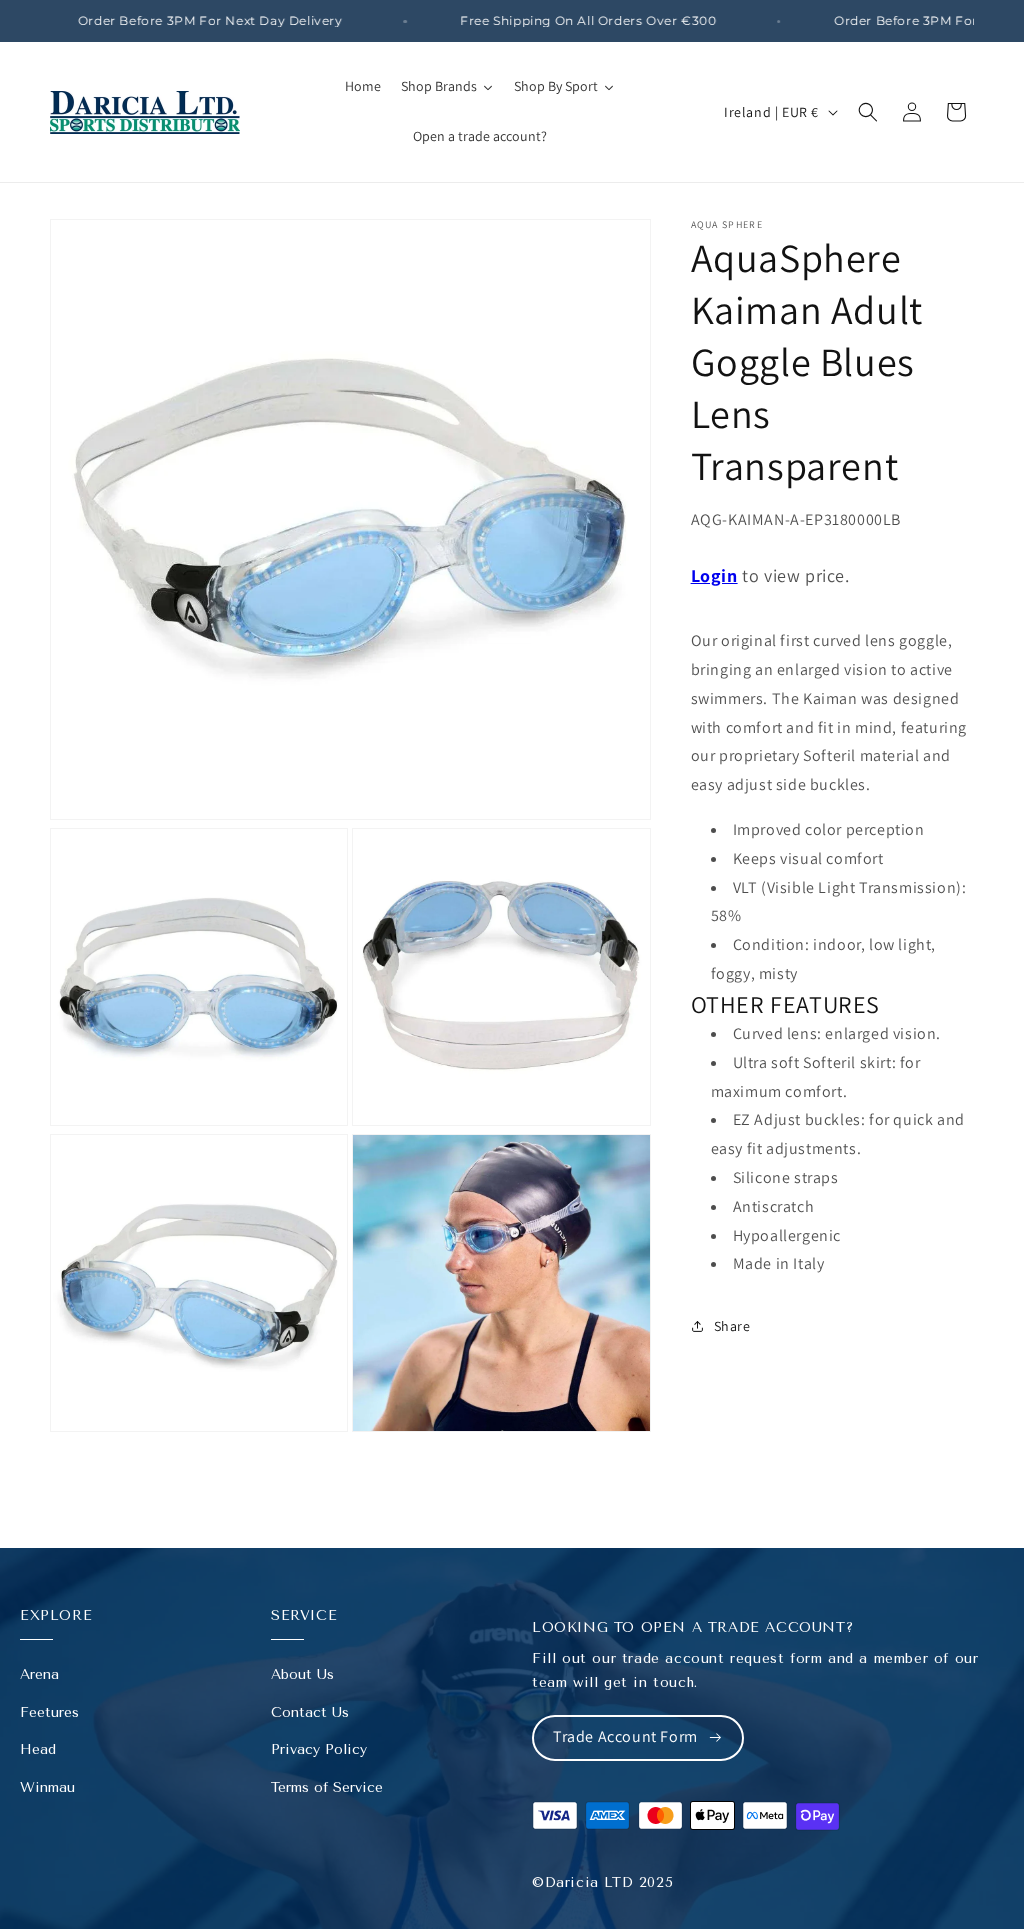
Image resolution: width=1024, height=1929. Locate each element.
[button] (868, 112)
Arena (39, 1674)
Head (38, 1749)
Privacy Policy (319, 1749)
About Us (302, 1674)
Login (714, 575)
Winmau (47, 1787)
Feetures (49, 1712)
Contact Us (310, 1712)
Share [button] (732, 1326)
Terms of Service (327, 1787)
